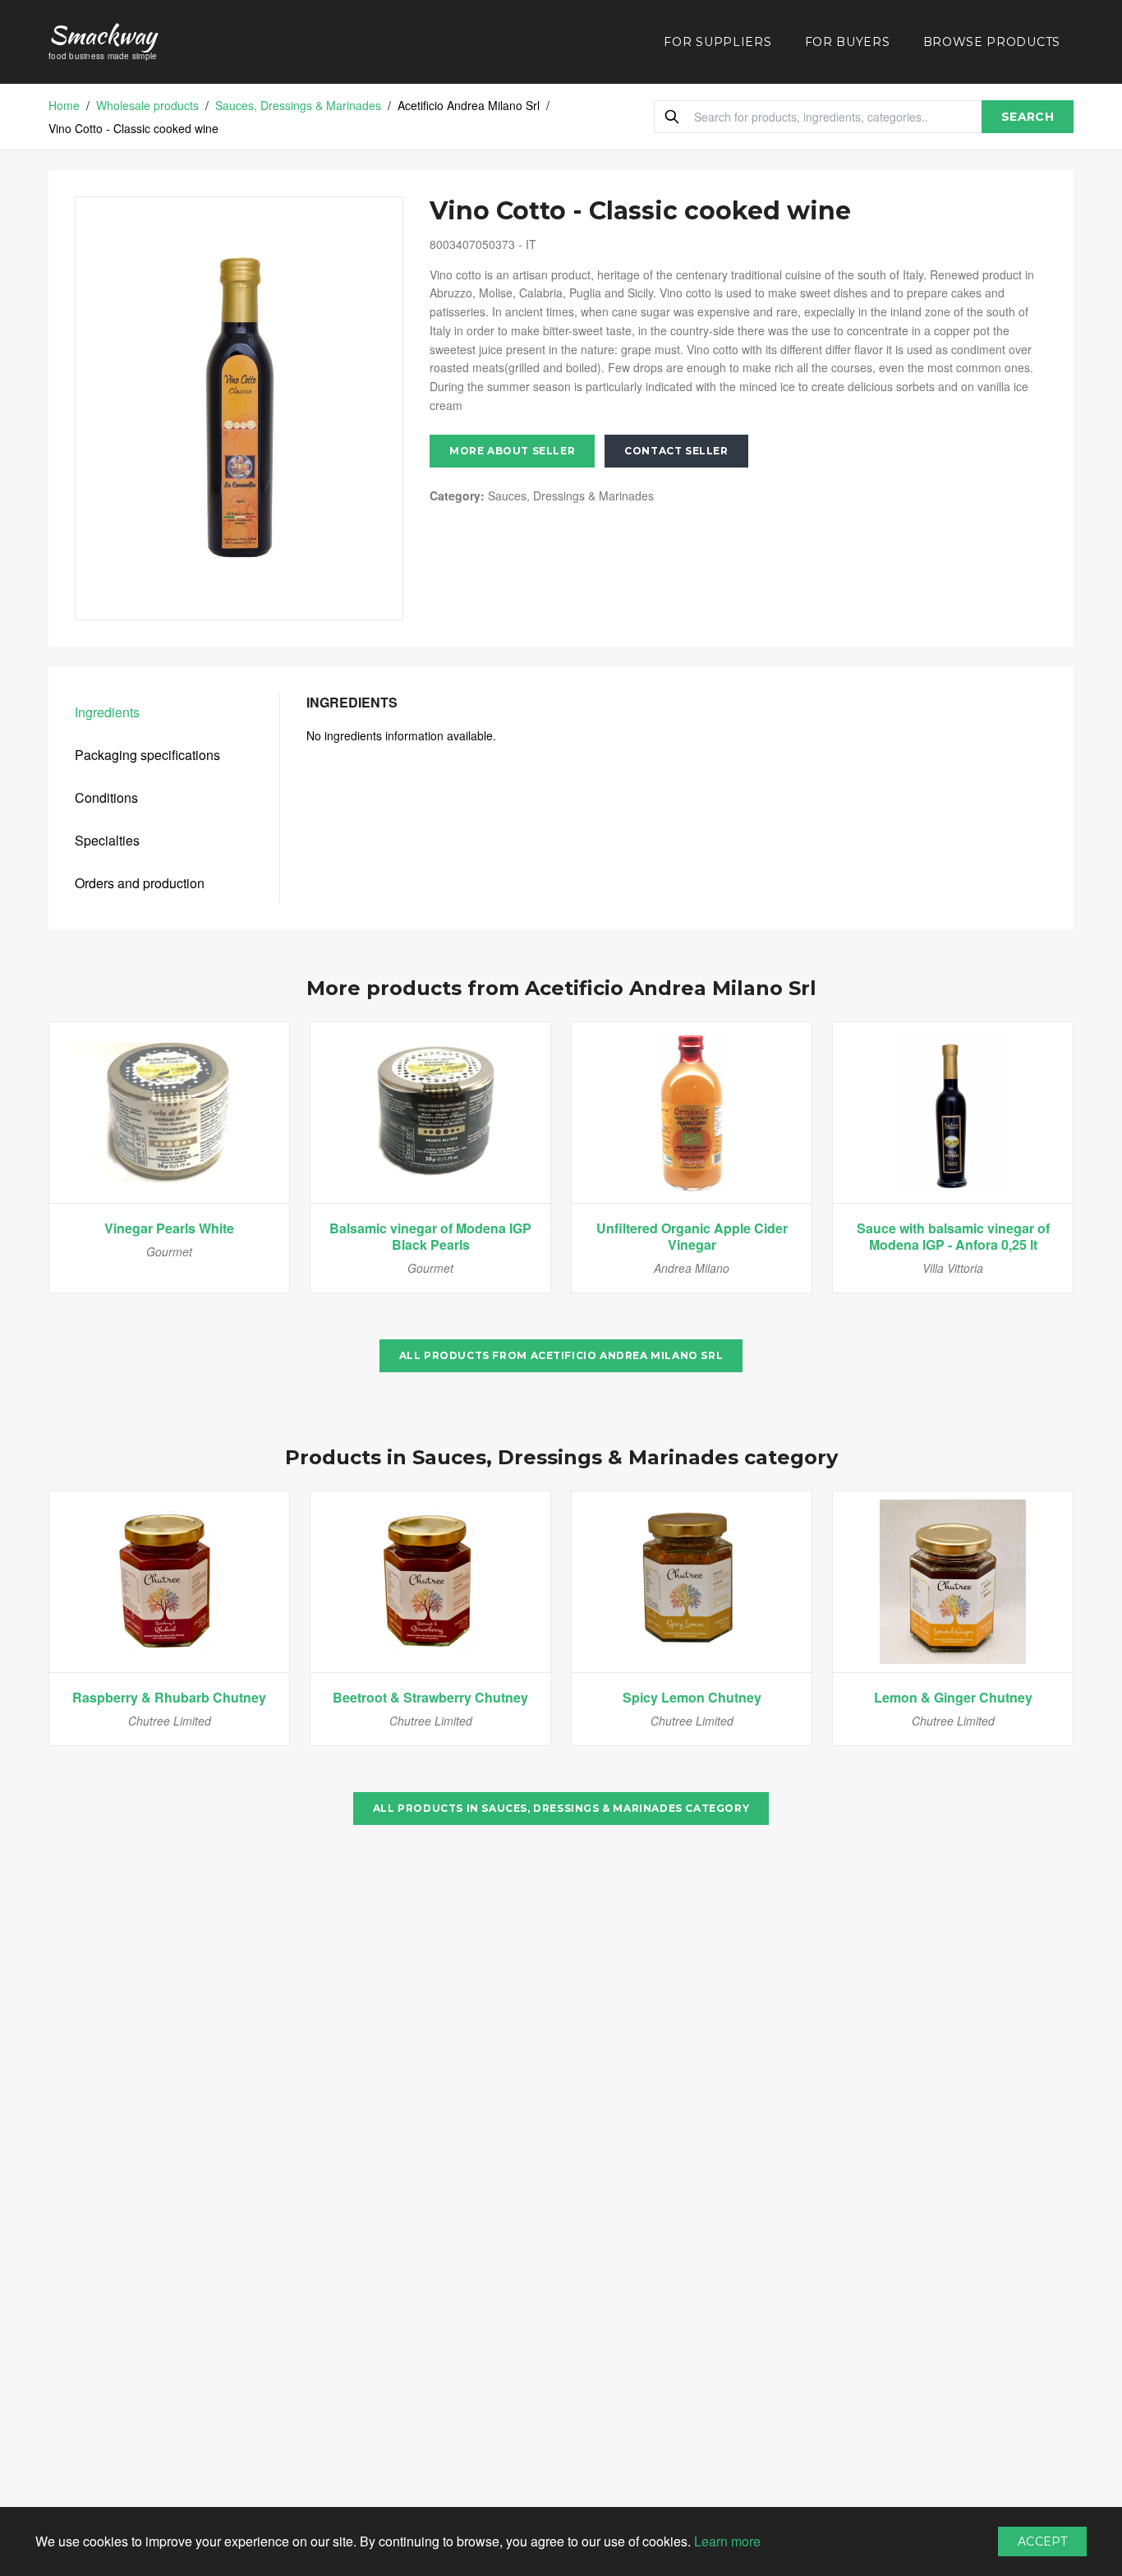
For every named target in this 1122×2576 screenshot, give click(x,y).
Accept (1042, 2541)
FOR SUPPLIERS (717, 42)
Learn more (727, 2541)
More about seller (512, 451)
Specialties (107, 840)
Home (64, 105)
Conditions (106, 797)
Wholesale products (147, 105)
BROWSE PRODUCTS (992, 42)
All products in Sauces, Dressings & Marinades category (561, 1808)
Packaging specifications (147, 755)
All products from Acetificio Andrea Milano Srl (561, 1355)
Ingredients (107, 712)
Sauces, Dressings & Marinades (298, 105)
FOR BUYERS (848, 42)
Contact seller (676, 451)
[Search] (672, 117)
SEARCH (1028, 117)
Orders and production (140, 883)
